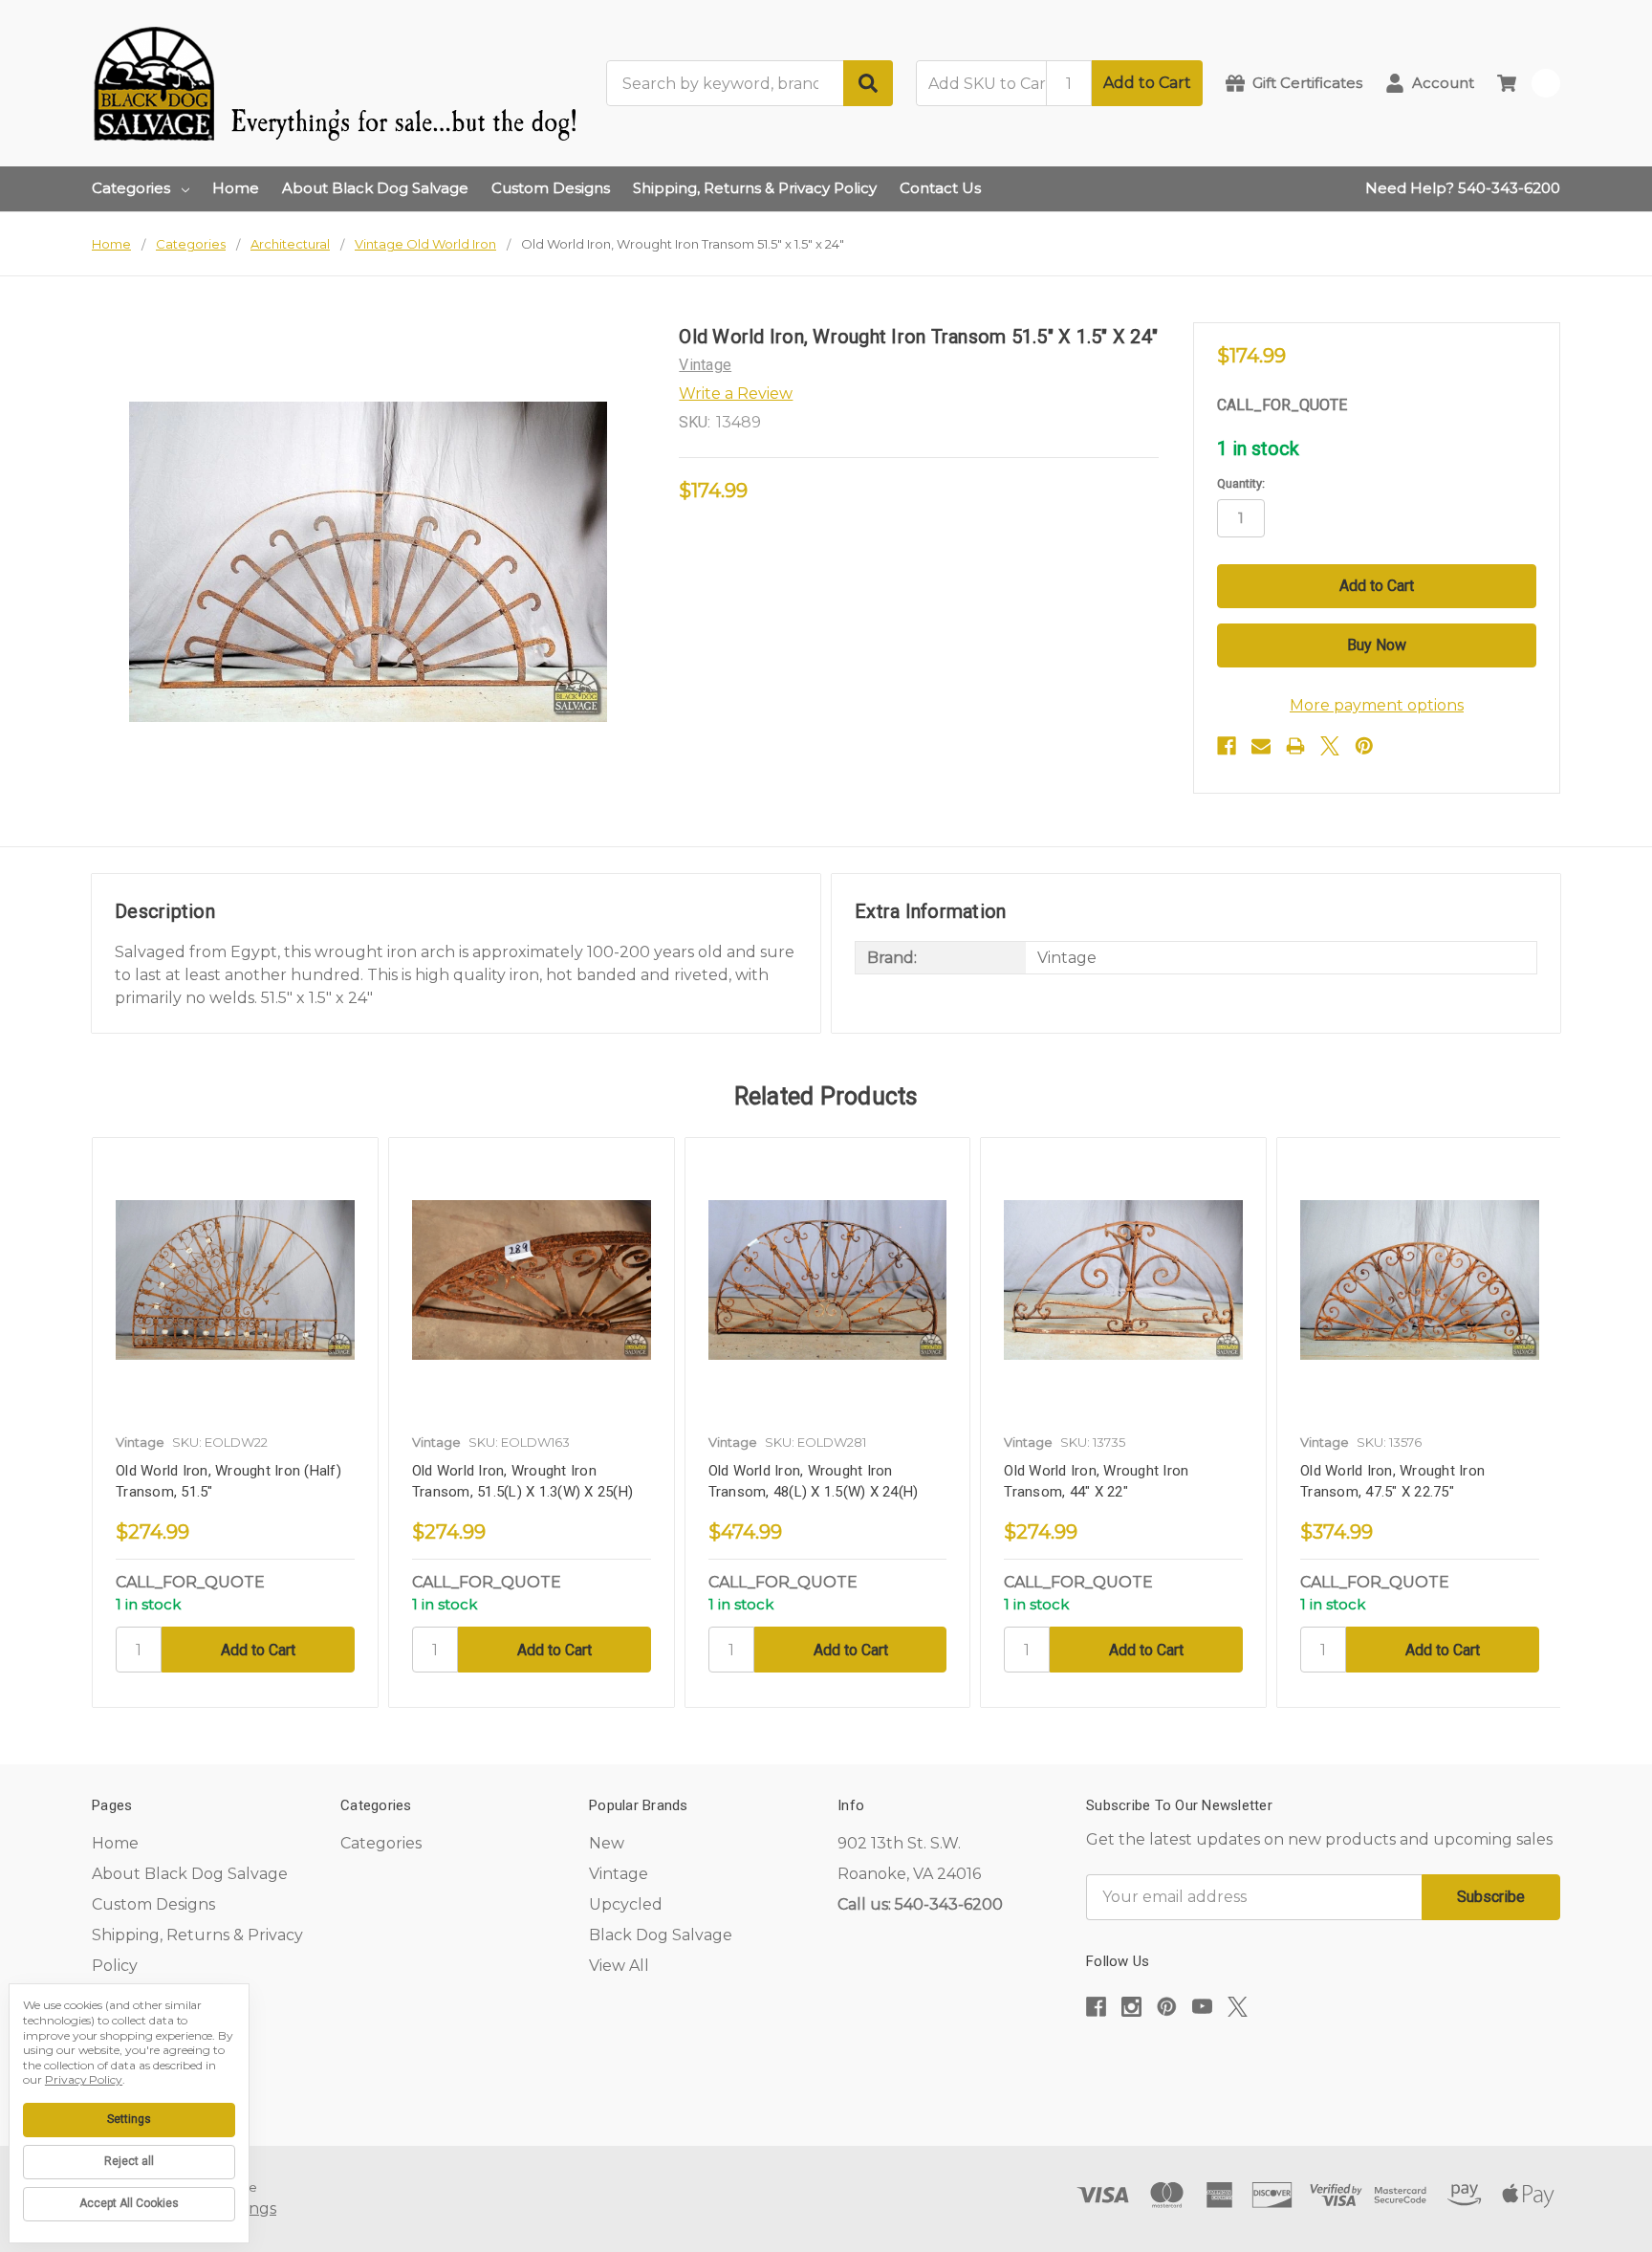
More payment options (1377, 705)
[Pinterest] (1364, 746)
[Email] (1261, 746)
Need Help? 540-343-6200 (1463, 188)
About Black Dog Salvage (375, 188)
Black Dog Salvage (661, 1935)
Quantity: (1241, 483)
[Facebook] (1227, 746)
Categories (131, 188)
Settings (129, 2119)
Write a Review (736, 394)
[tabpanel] (235, 1423)
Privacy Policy (84, 2079)
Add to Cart (1147, 83)
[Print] (1295, 746)
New (607, 1843)
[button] (1323, 2065)
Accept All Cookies (129, 2203)
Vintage (619, 1874)
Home (236, 188)
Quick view (235, 1280)
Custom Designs (551, 188)
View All (619, 1966)
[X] (1330, 746)
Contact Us (940, 188)
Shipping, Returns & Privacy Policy (755, 188)
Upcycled (626, 1904)
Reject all (129, 2161)
